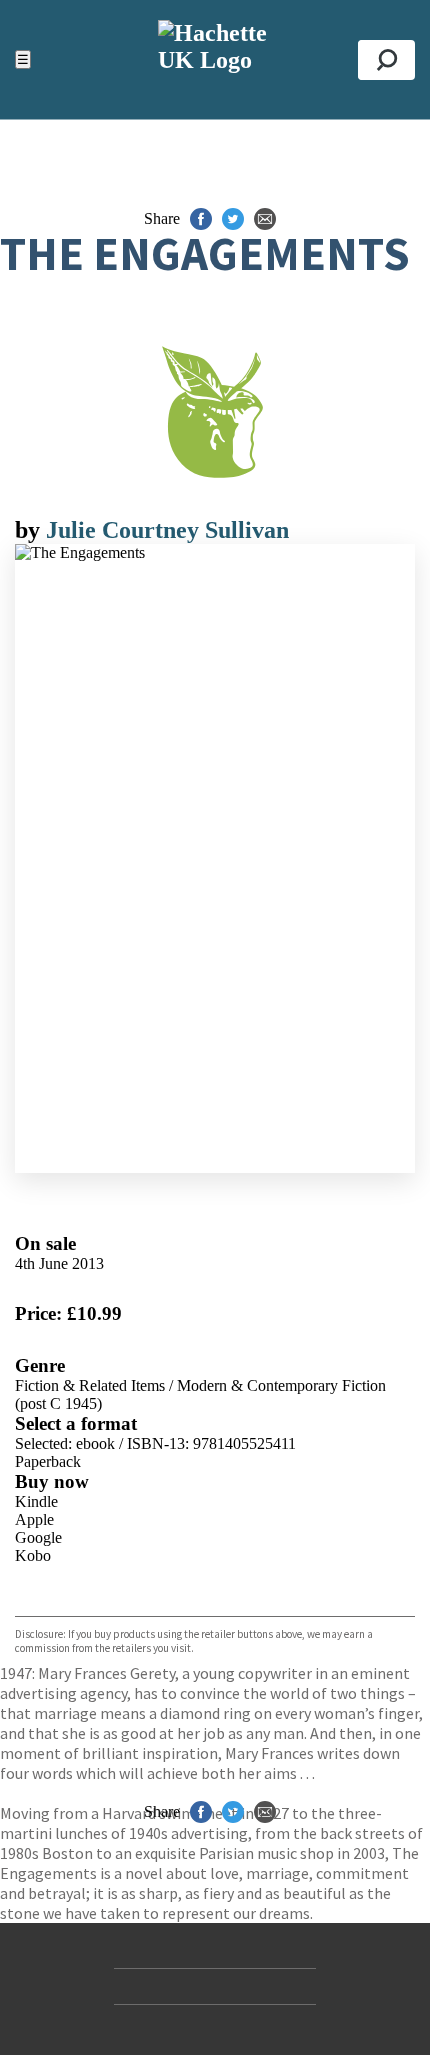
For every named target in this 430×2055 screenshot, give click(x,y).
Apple (34, 1519)
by (30, 530)
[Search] (386, 60)
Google (38, 1537)
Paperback (48, 1461)
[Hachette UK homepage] (214, 59)
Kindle (36, 1501)
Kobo (33, 1555)
